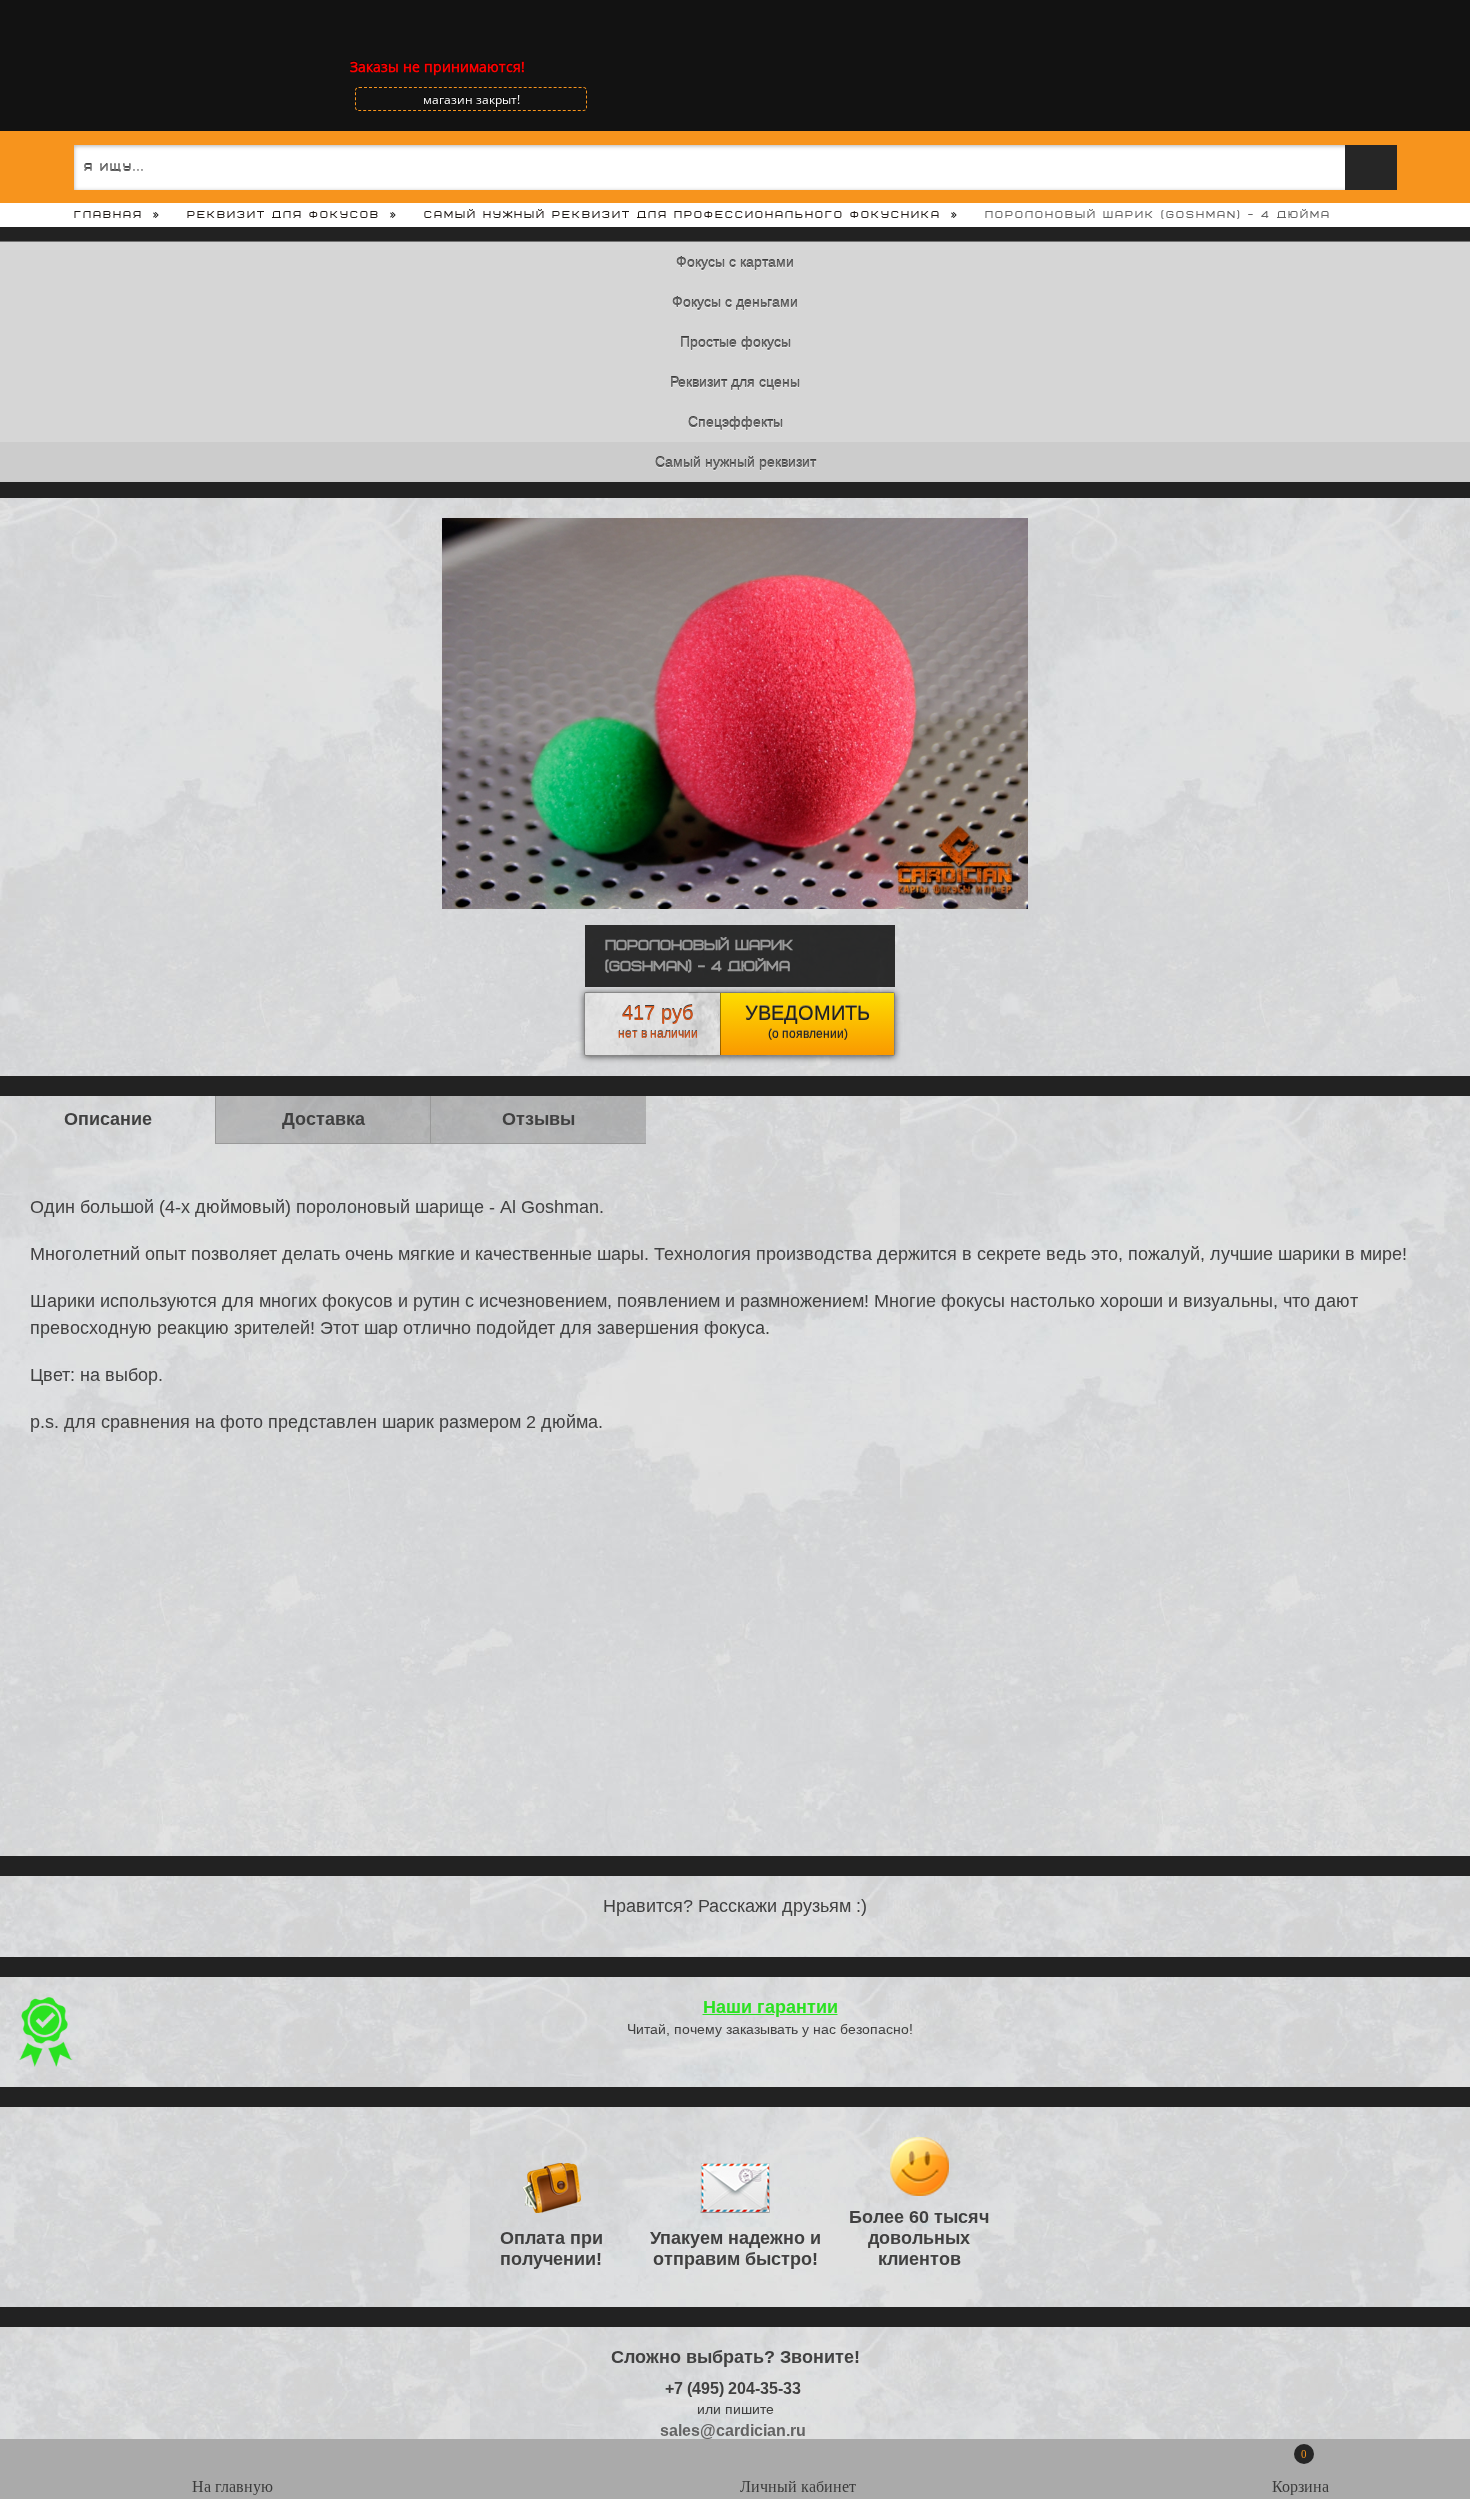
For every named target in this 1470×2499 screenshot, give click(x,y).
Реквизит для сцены (735, 382)
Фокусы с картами (735, 262)
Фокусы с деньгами (735, 302)
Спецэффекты (735, 422)
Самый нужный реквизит (735, 462)
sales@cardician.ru (733, 2430)
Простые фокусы (735, 342)
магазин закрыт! (471, 99)
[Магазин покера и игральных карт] (85, 66)
